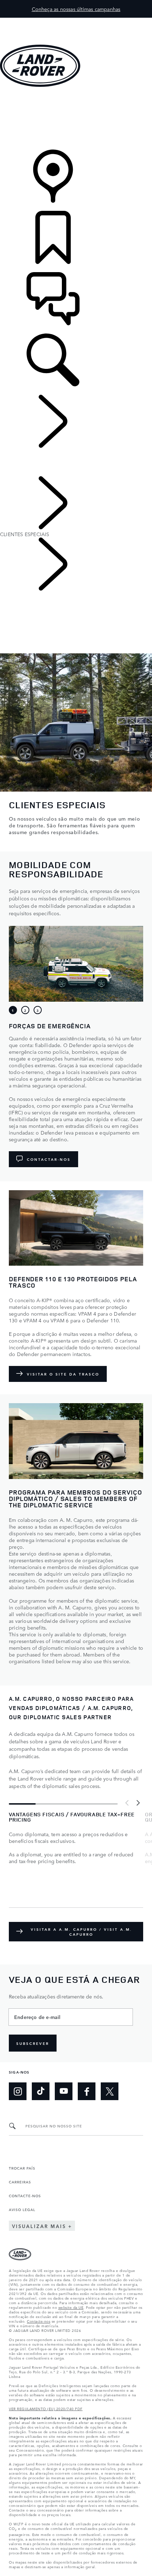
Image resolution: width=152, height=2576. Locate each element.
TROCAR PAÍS (22, 2168)
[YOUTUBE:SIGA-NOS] (64, 2091)
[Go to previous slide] (127, 1803)
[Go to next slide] (138, 1803)
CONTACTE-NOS (25, 2195)
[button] (76, 21)
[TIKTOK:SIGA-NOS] (41, 2091)
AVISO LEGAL (22, 2209)
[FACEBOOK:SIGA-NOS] (87, 2091)
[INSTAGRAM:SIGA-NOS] (18, 2091)
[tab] (13, 1010)
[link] (76, 119)
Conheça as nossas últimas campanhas (76, 9)
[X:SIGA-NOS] (110, 2091)
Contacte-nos (39, 2321)
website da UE (71, 2307)
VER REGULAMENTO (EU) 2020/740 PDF (46, 2408)
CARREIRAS (20, 2182)
